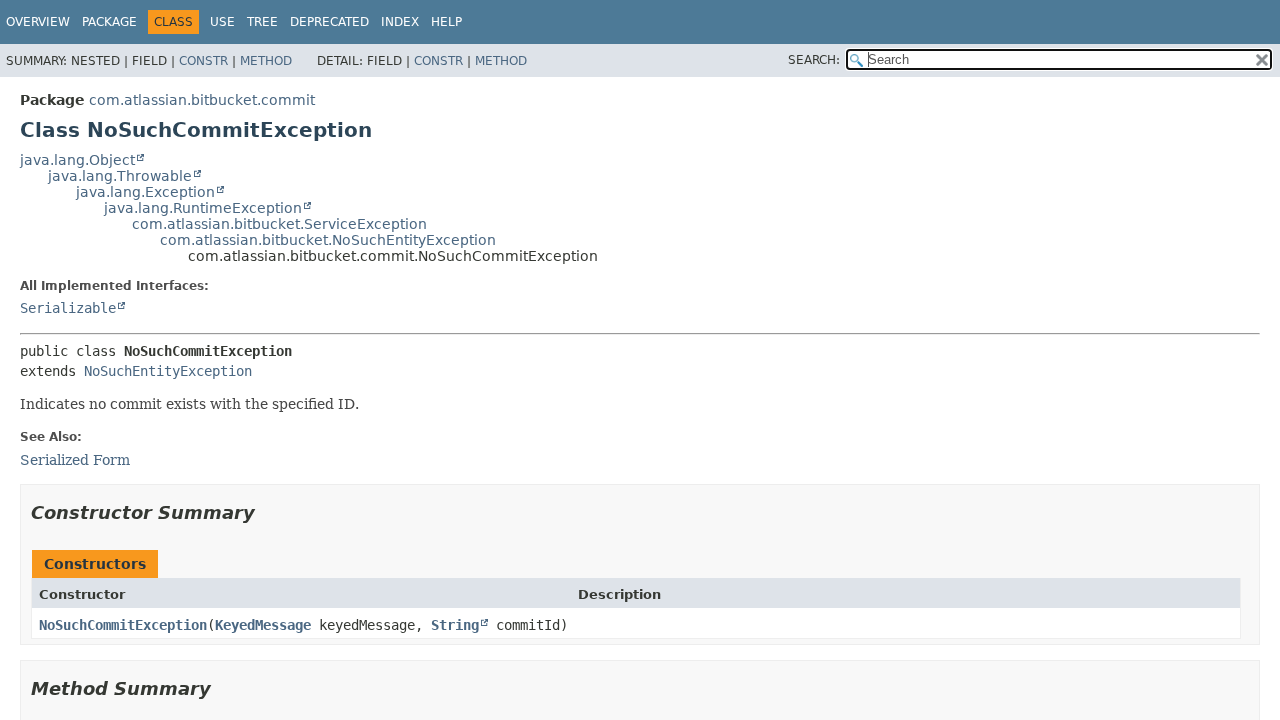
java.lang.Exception (145, 192)
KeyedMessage (263, 625)
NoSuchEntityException (168, 371)
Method (266, 61)
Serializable (68, 308)
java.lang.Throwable (120, 176)
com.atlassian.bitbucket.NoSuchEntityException (328, 240)
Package (109, 22)
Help (446, 22)
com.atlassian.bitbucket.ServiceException (279, 224)
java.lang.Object (77, 160)
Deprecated (329, 22)
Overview (38, 22)
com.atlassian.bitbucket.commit (202, 100)
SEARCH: (814, 60)
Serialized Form (75, 460)
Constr (203, 61)
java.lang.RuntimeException (203, 208)
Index (400, 22)
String (455, 625)
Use (222, 22)
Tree (262, 22)
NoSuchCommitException (123, 625)
